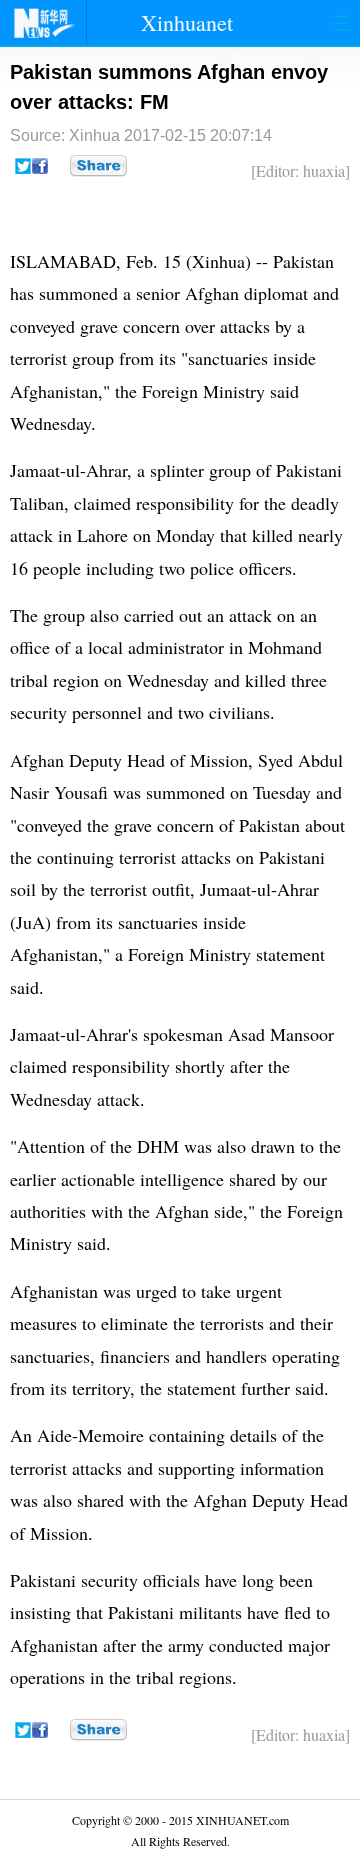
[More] (98, 166)
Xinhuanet (187, 22)
